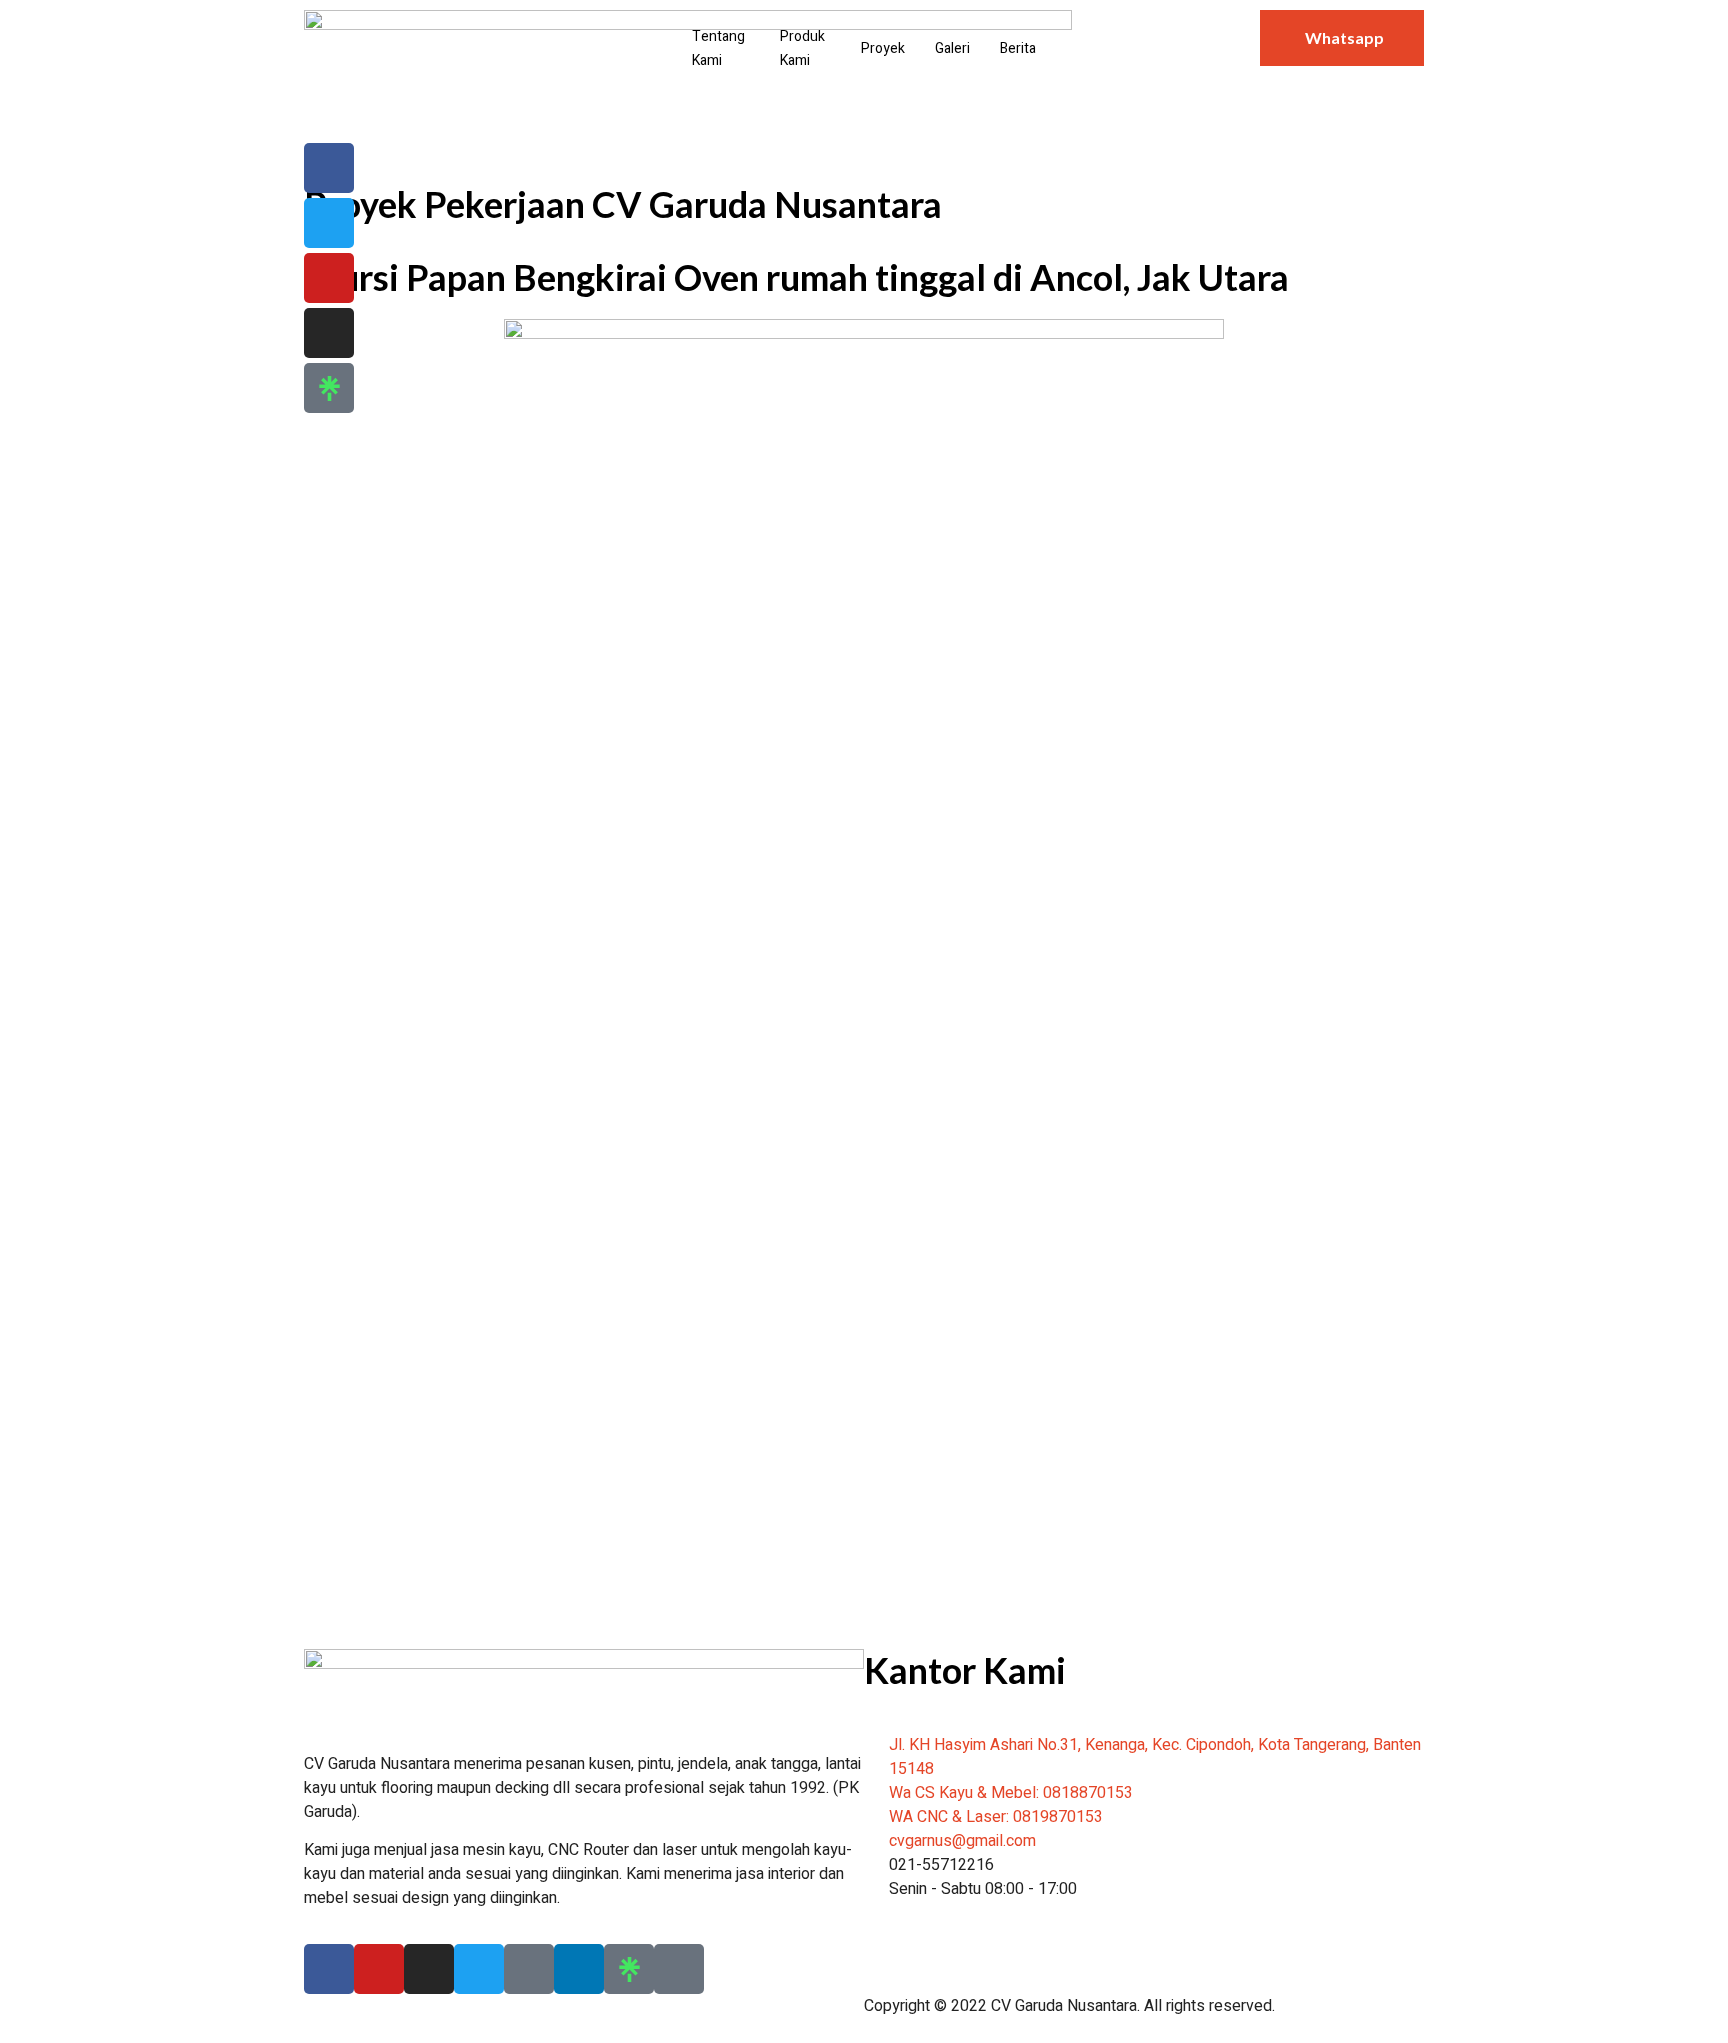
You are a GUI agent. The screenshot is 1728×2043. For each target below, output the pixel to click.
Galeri (952, 48)
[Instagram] (329, 333)
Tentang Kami (718, 48)
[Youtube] (329, 278)
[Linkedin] (579, 1969)
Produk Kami (802, 48)
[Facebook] (329, 1969)
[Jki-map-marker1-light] (679, 1969)
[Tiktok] (529, 1969)
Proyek (883, 48)
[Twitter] (329, 223)
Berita (1018, 48)
